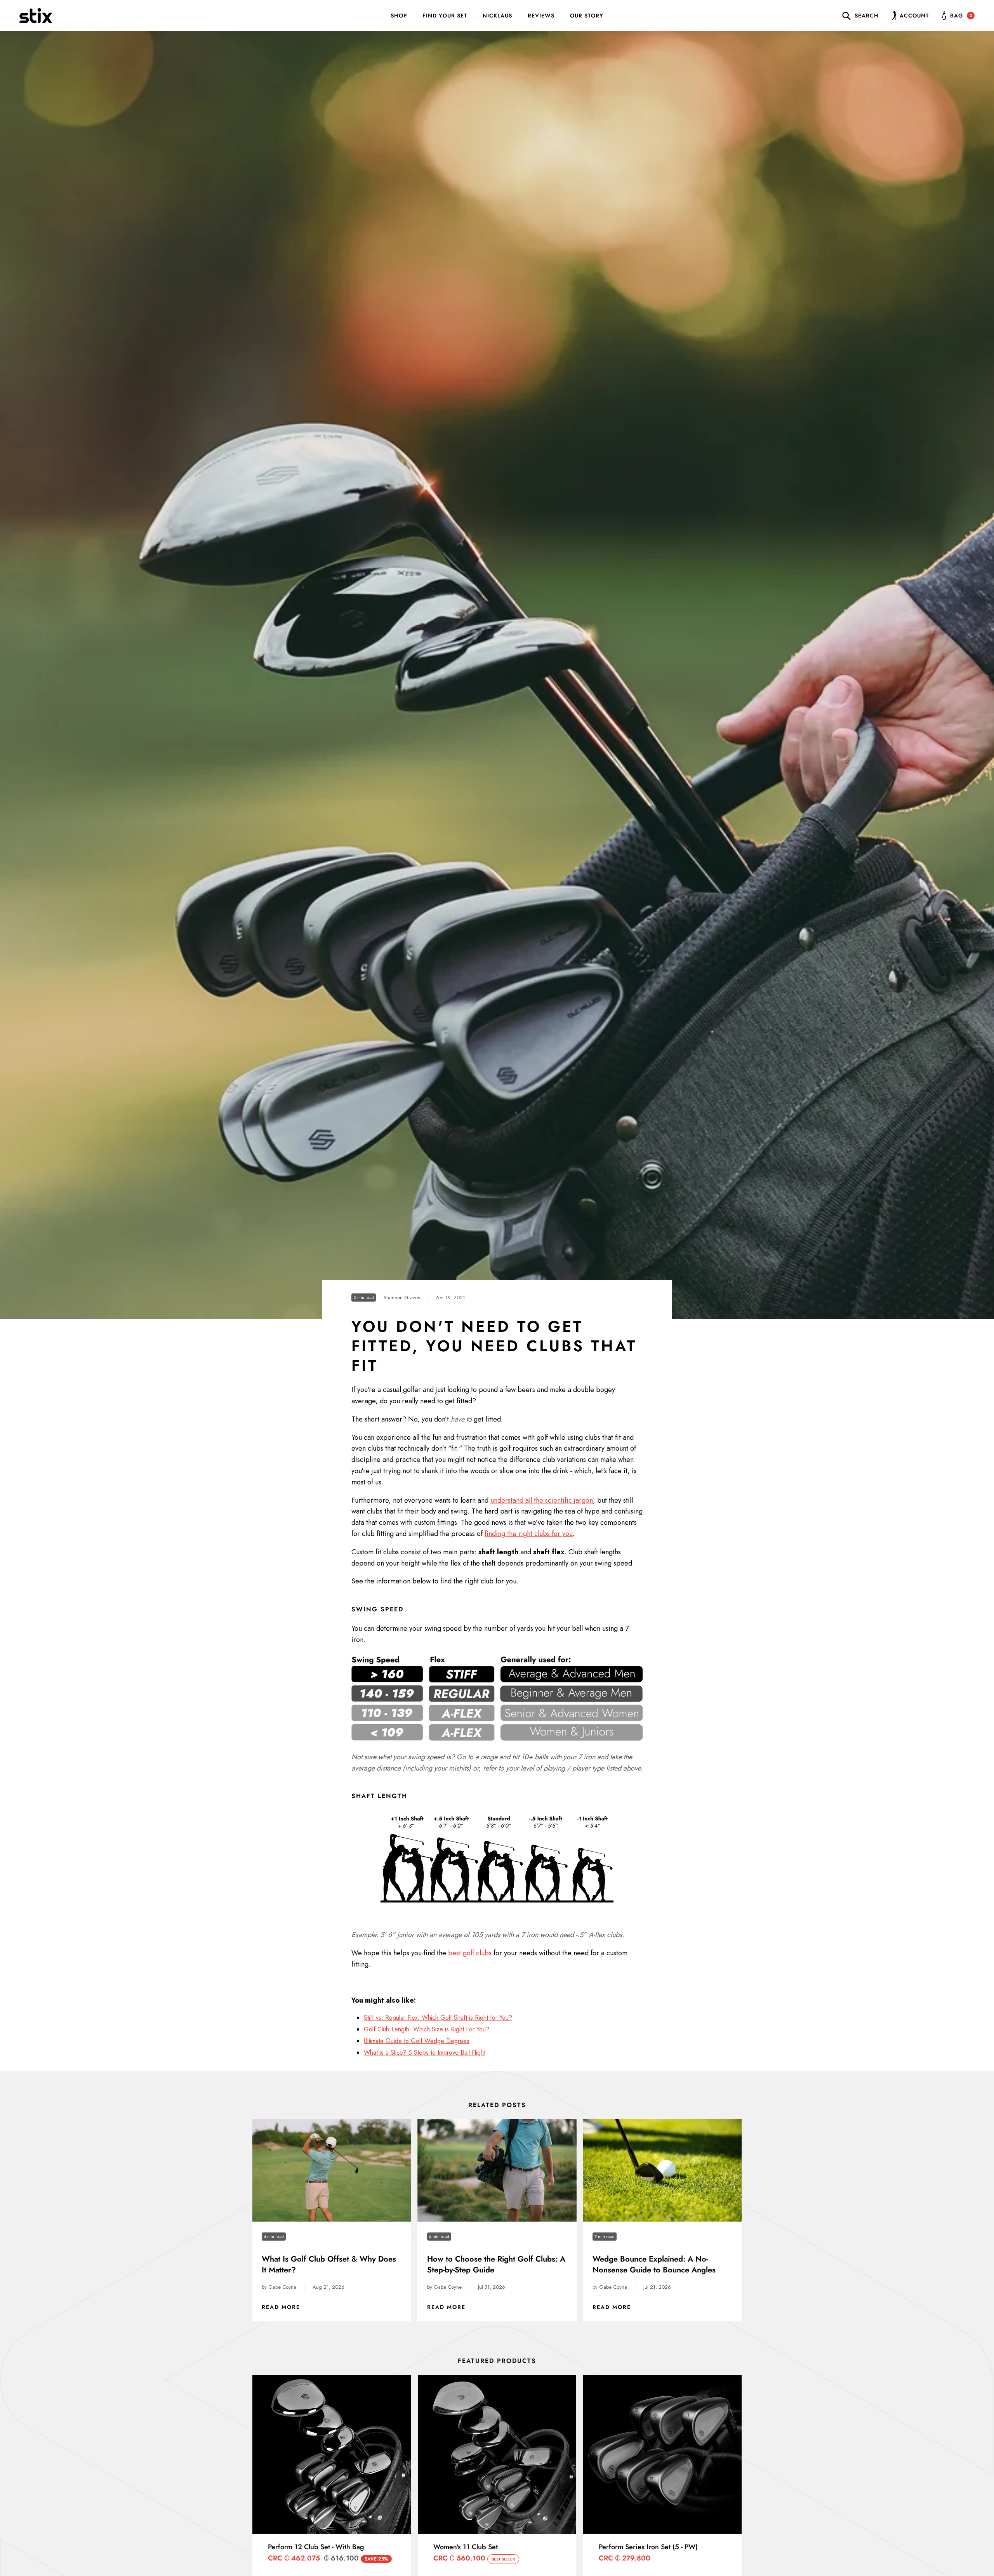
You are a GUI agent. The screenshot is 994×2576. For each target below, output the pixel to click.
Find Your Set (445, 16)
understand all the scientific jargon (542, 1500)
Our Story (587, 16)
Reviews (541, 16)
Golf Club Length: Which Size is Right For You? (427, 2029)
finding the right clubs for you (529, 1534)
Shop (399, 16)
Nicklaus (497, 16)
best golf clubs (469, 1953)
